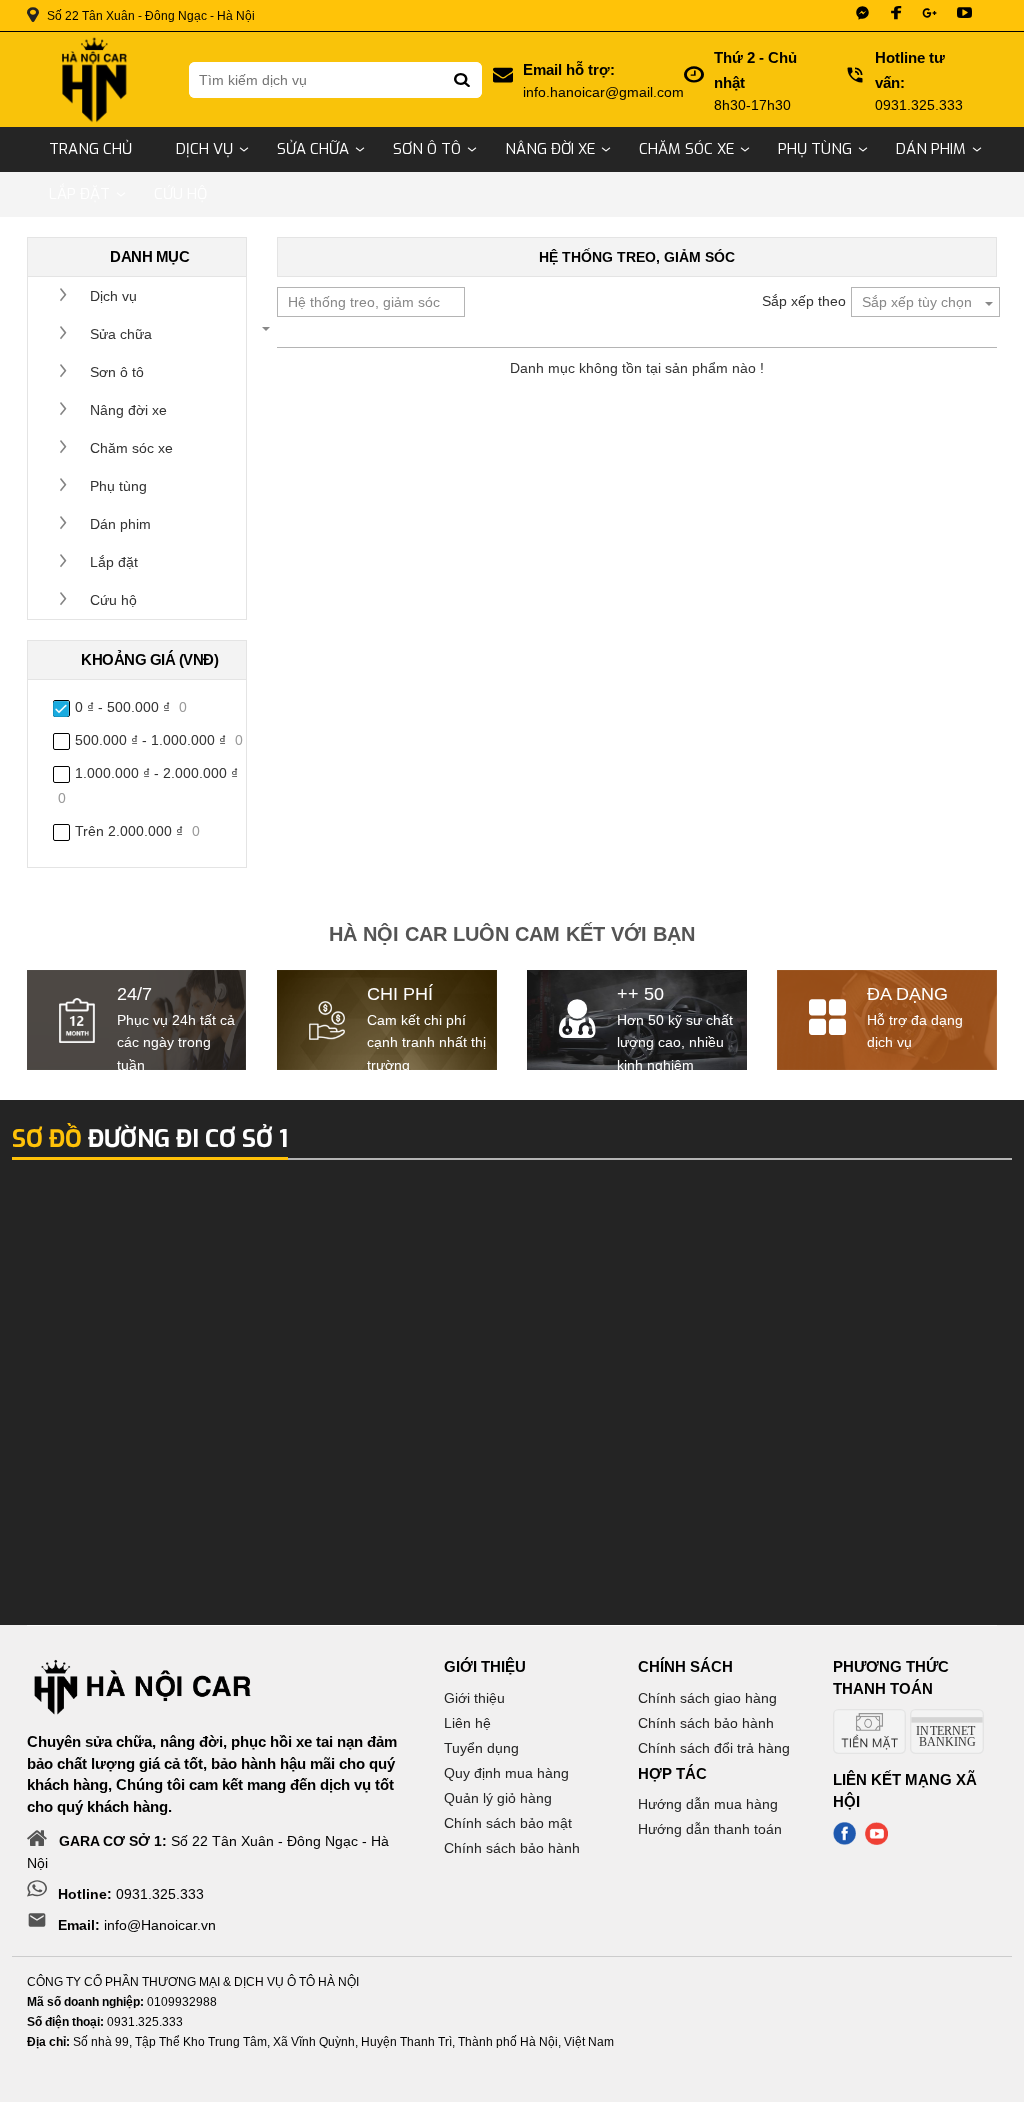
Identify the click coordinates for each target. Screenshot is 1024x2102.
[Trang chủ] (93, 79)
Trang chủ (90, 149)
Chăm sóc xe (686, 149)
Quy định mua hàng (506, 1773)
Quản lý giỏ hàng (498, 1798)
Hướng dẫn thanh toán (710, 1829)
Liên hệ (467, 1723)
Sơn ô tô (427, 149)
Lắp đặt (79, 194)
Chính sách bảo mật (508, 1823)
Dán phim (931, 149)
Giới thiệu (474, 1698)
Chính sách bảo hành (512, 1848)
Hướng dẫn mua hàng (708, 1804)
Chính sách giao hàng (707, 1698)
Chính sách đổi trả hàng (714, 1748)
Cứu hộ (180, 194)
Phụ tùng (815, 149)
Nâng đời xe (550, 149)
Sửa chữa (313, 149)
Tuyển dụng (481, 1748)
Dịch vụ (204, 149)
